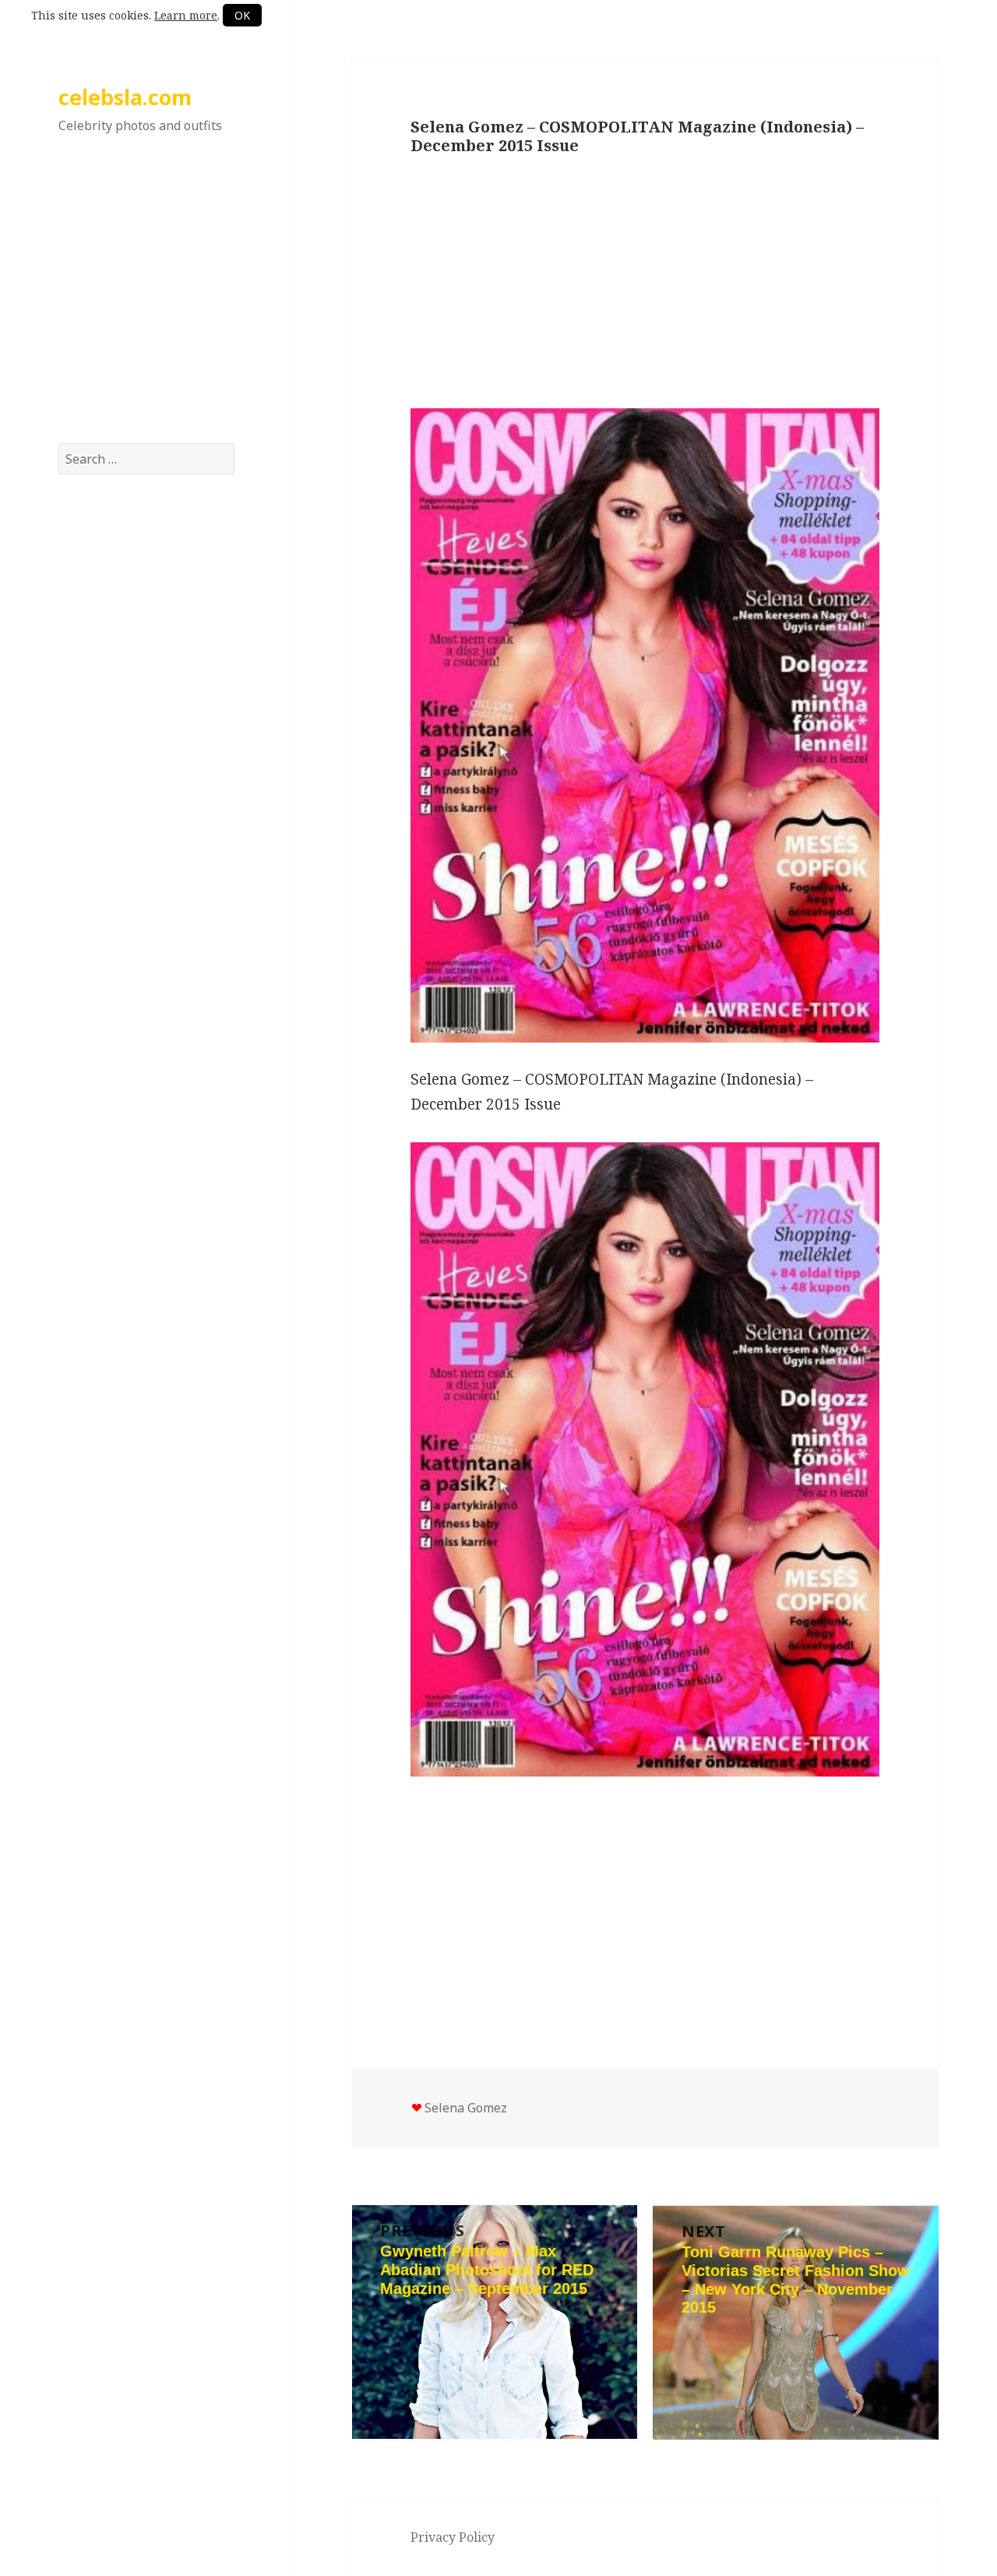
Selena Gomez (466, 2108)
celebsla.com (125, 97)
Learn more (186, 15)
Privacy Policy (453, 2537)
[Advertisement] (146, 303)
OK (242, 15)
